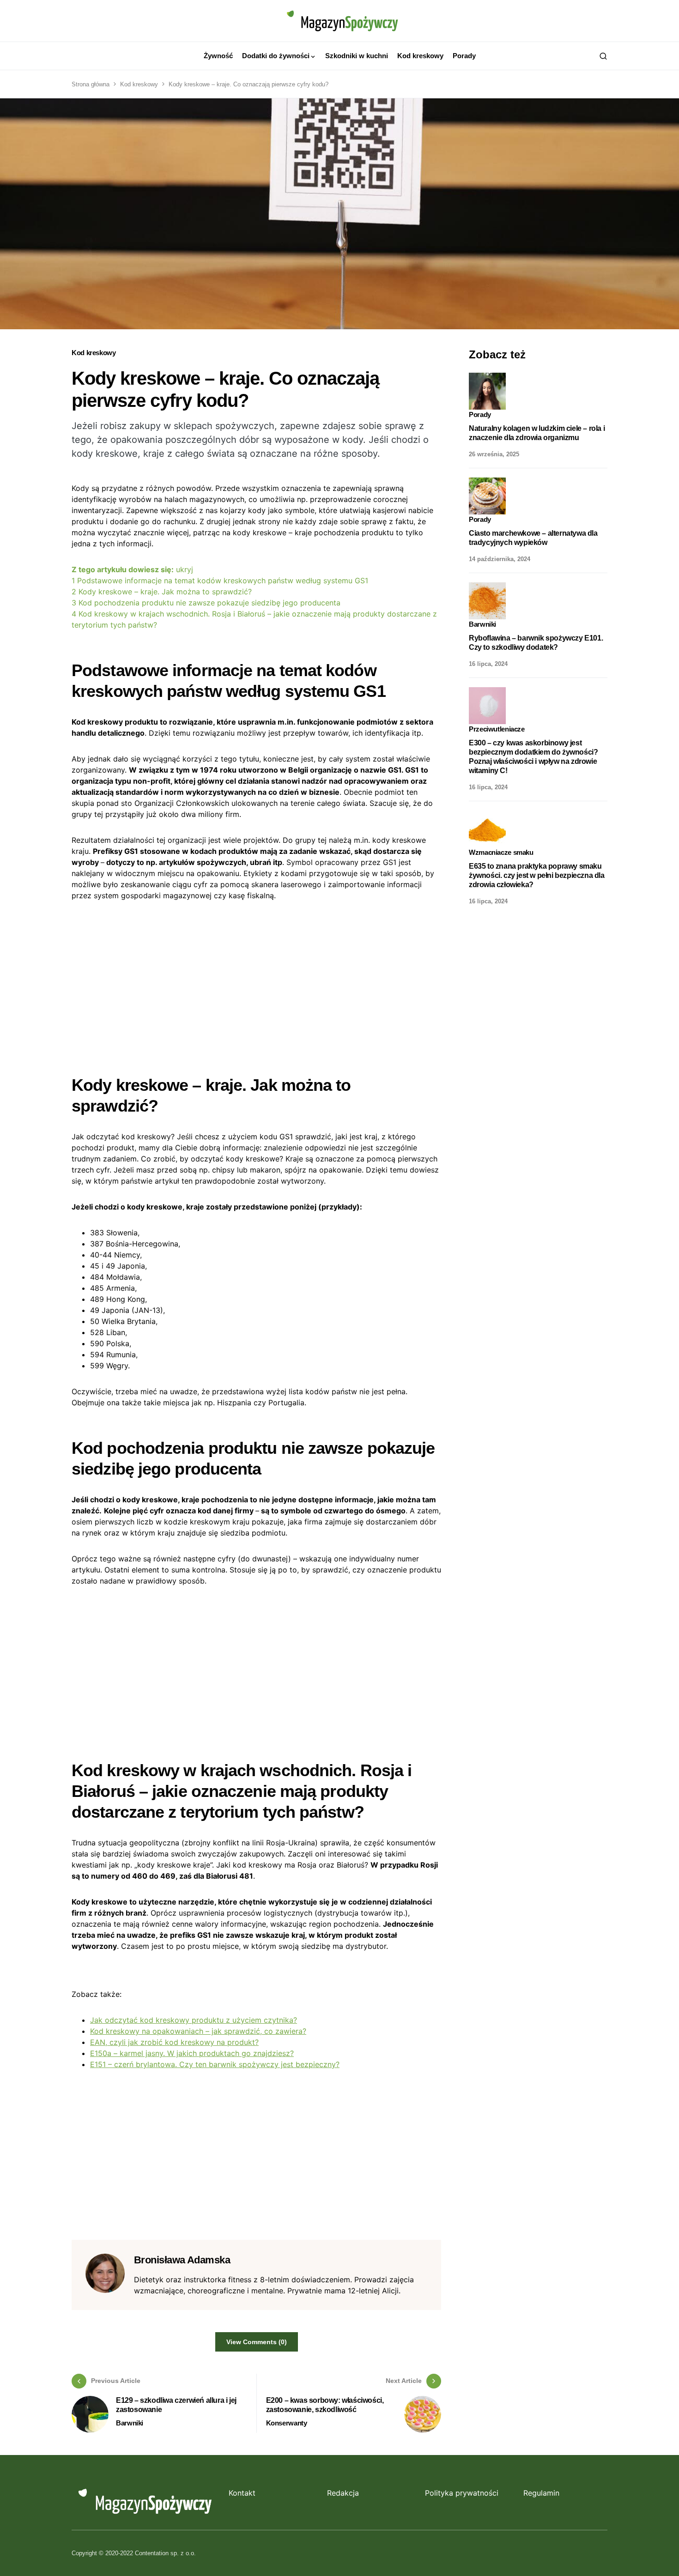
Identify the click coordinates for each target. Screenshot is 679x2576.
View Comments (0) (257, 2342)
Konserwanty (287, 2423)
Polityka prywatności (462, 2493)
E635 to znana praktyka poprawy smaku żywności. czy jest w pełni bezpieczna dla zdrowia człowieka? (537, 875)
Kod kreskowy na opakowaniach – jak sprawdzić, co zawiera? (198, 2031)
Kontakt (242, 2493)
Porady (480, 414)
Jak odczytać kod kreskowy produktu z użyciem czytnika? (194, 2020)
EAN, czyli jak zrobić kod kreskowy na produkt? (174, 2042)
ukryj (185, 569)
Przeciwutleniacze (497, 729)
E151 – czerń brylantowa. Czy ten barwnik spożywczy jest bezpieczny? (215, 2064)
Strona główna (91, 84)
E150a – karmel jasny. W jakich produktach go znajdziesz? (192, 2053)
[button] (603, 56)
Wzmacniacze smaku (501, 852)
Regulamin (541, 2493)
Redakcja (343, 2493)
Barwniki (130, 2423)
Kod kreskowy (139, 84)
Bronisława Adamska (182, 2260)
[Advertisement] (256, 980)
